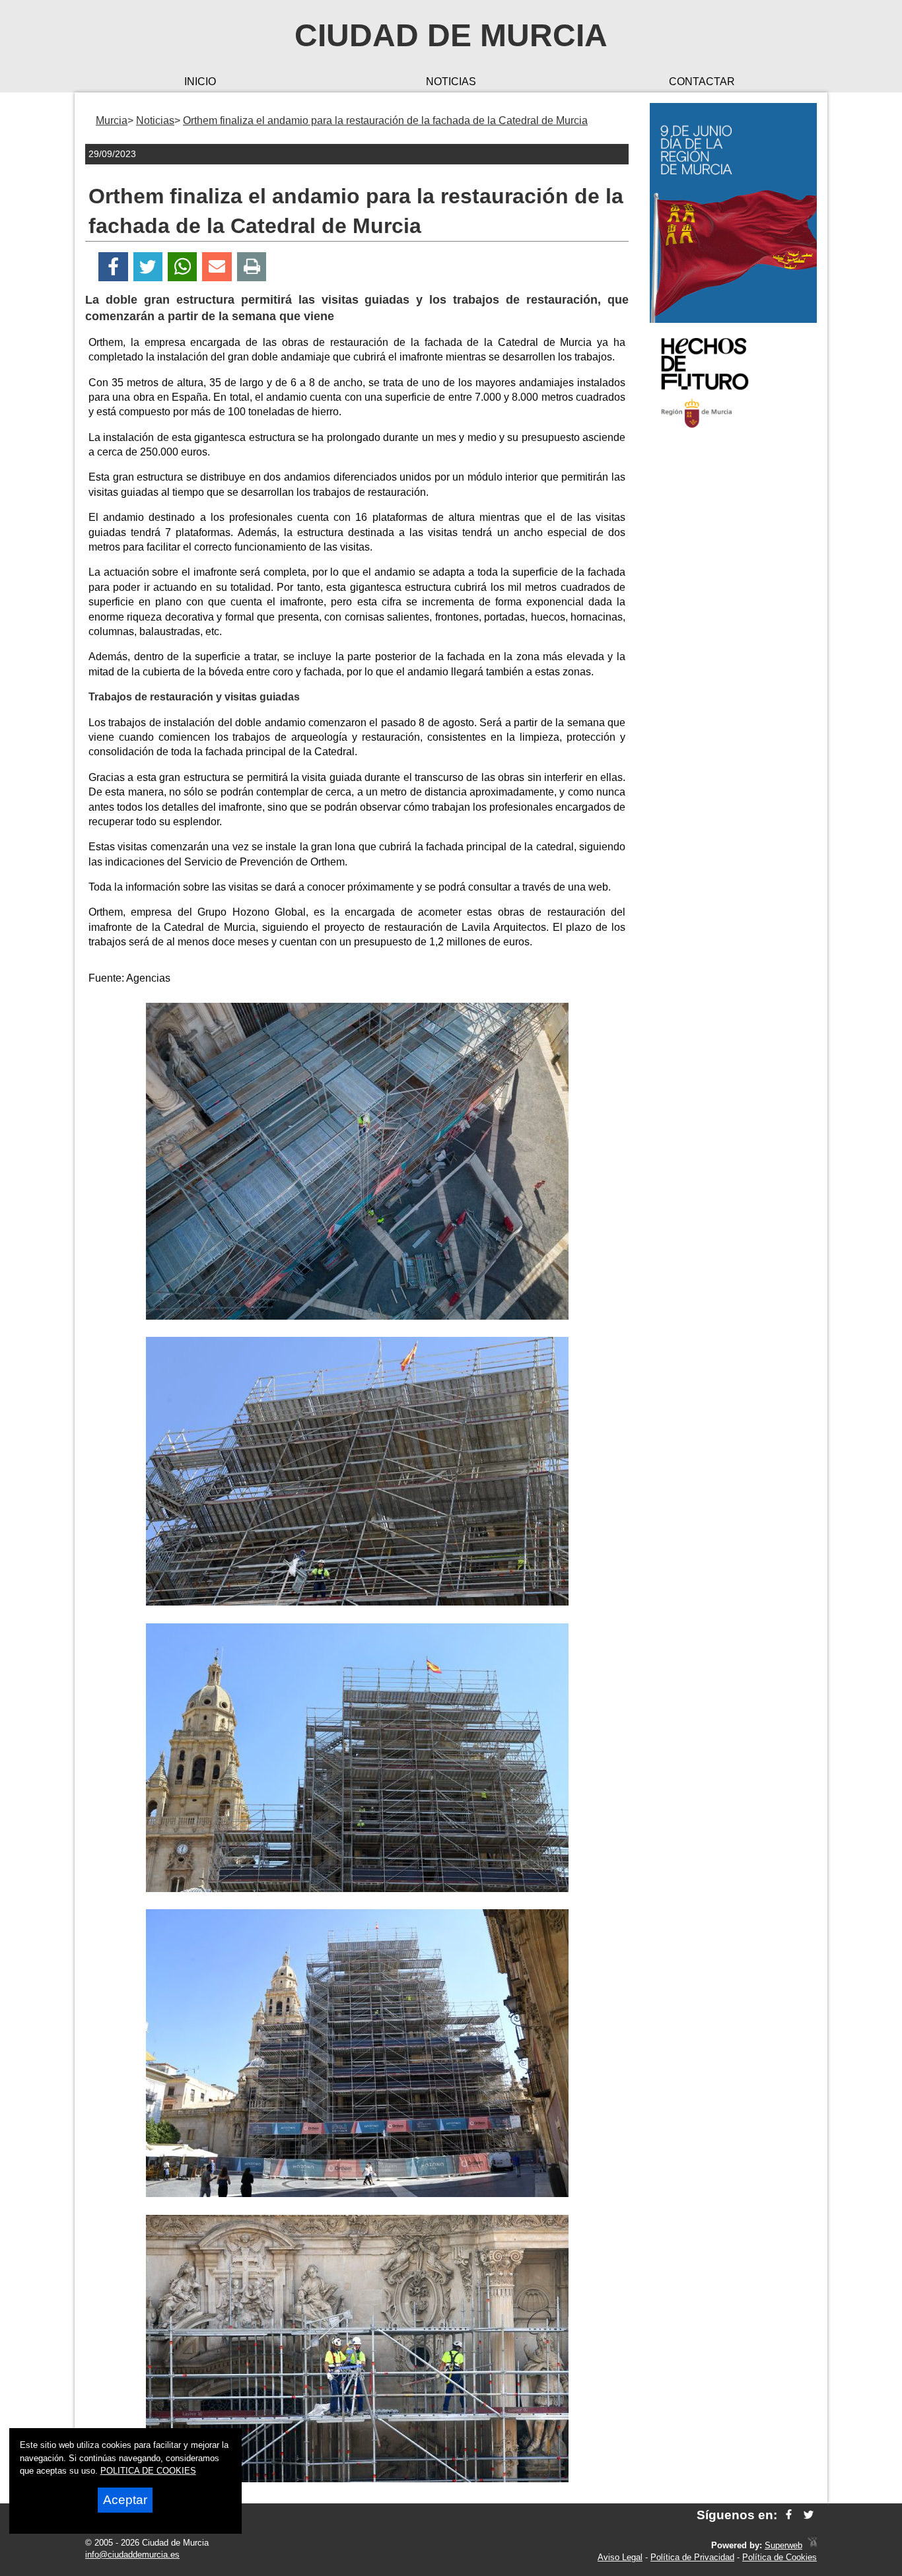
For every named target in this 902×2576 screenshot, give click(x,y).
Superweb (783, 2545)
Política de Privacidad (692, 2557)
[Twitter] (148, 267)
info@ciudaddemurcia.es (132, 2555)
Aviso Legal (620, 2557)
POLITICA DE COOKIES (148, 2471)
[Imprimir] (252, 267)
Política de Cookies (780, 2557)
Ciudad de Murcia (451, 35)
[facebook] (789, 2515)
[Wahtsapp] (183, 267)
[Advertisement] (733, 650)
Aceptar (125, 2500)
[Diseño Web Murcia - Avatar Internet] (812, 2545)
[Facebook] (113, 267)
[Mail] (217, 267)
